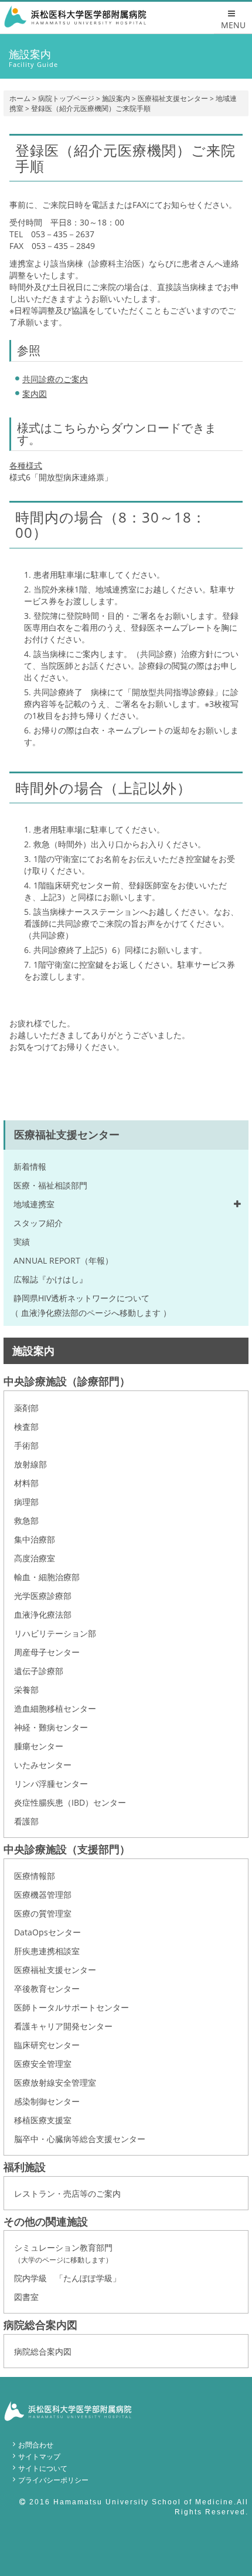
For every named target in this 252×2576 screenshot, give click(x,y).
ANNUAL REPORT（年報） (63, 1260)
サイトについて (43, 2468)
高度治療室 (35, 1558)
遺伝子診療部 (39, 1671)
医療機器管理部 (43, 1895)
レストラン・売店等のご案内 (67, 2193)
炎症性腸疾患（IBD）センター (70, 1802)
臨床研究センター (47, 2045)
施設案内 (116, 98)
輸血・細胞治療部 (47, 1577)
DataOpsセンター (47, 1932)
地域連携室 (34, 1204)
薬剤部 (26, 1408)
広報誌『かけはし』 (50, 1279)
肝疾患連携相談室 (47, 1951)
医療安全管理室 (43, 2064)
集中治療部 (35, 1539)
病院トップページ (66, 98)
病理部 (26, 1502)
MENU (233, 25)
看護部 (26, 1821)
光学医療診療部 (43, 1596)
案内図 (35, 394)
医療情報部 (35, 1876)
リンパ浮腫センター (51, 1784)
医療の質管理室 (43, 1913)
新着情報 (30, 1166)
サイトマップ (39, 2457)
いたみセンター (43, 1765)
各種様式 (26, 465)
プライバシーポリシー (53, 2480)
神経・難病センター (51, 1727)
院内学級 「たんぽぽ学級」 (67, 2278)
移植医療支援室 (43, 2120)
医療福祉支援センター (173, 98)
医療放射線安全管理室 (55, 2082)
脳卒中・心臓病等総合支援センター (80, 2139)
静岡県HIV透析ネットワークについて (81, 1298)
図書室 (26, 2297)
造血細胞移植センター (55, 1708)
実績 (22, 1242)
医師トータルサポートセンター (71, 2007)
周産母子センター (47, 1652)
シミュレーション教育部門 (63, 2253)
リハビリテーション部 (55, 1633)
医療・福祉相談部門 (50, 1185)
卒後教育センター (47, 1989)
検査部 (26, 1427)
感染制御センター (47, 2101)
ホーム (20, 98)
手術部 (26, 1445)
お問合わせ (36, 2445)
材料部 (26, 1483)
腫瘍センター (39, 1746)
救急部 (26, 1521)
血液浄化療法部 (43, 1614)
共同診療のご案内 (55, 379)
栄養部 (26, 1690)
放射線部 (30, 1464)
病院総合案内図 (43, 2351)
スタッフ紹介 (38, 1223)
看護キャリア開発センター (63, 2026)
